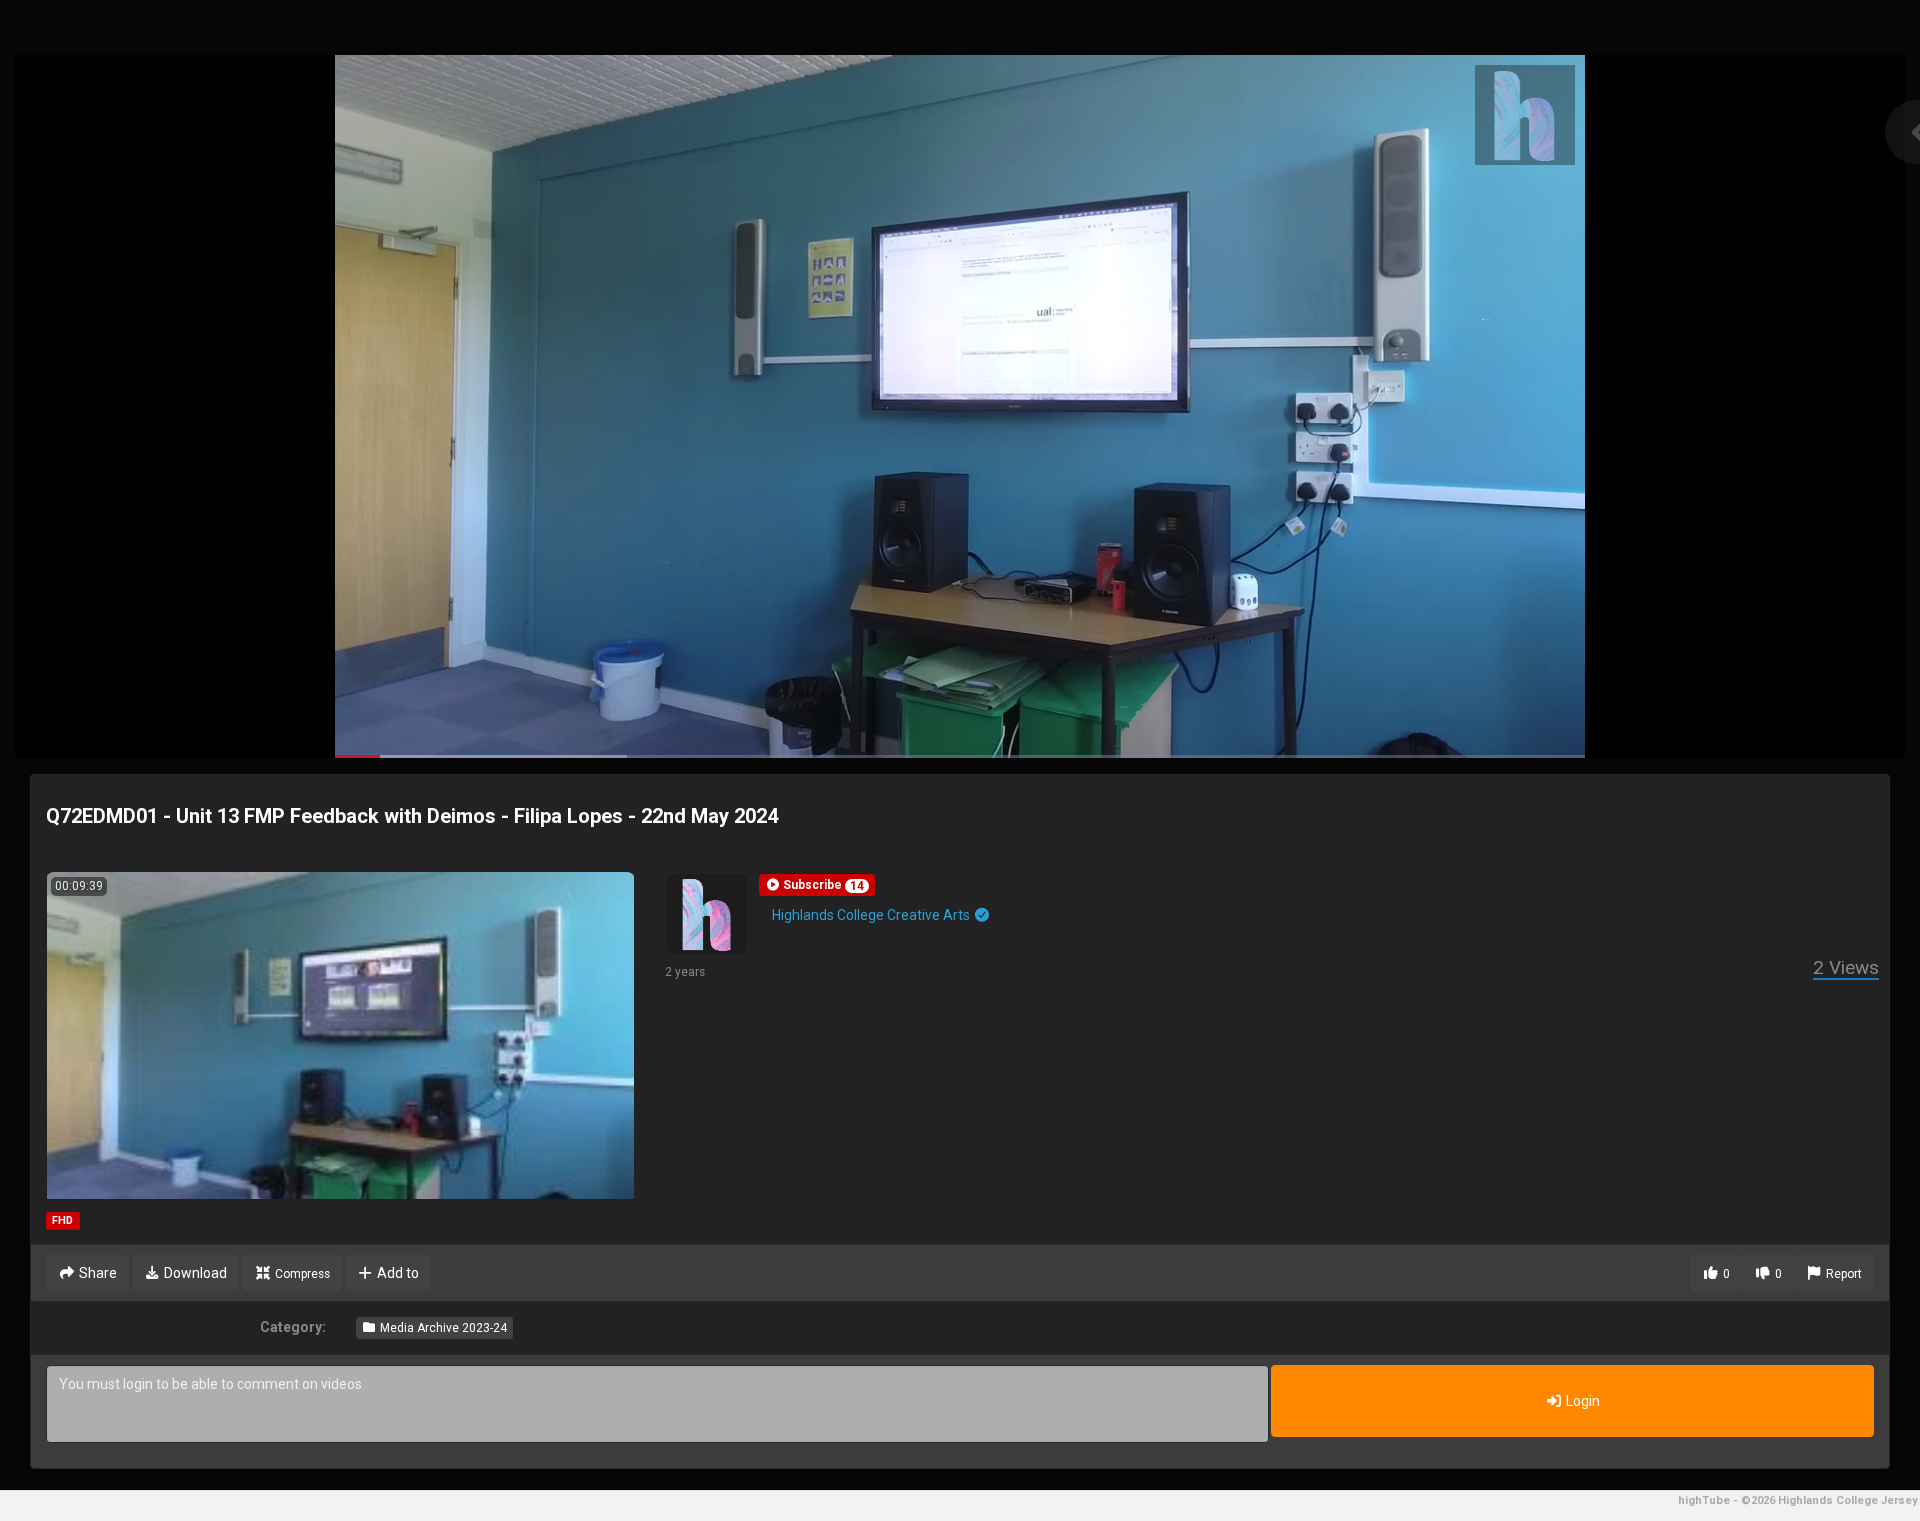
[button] (817, 885)
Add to (396, 1273)
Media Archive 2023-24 (442, 1328)
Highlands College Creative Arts (872, 915)
